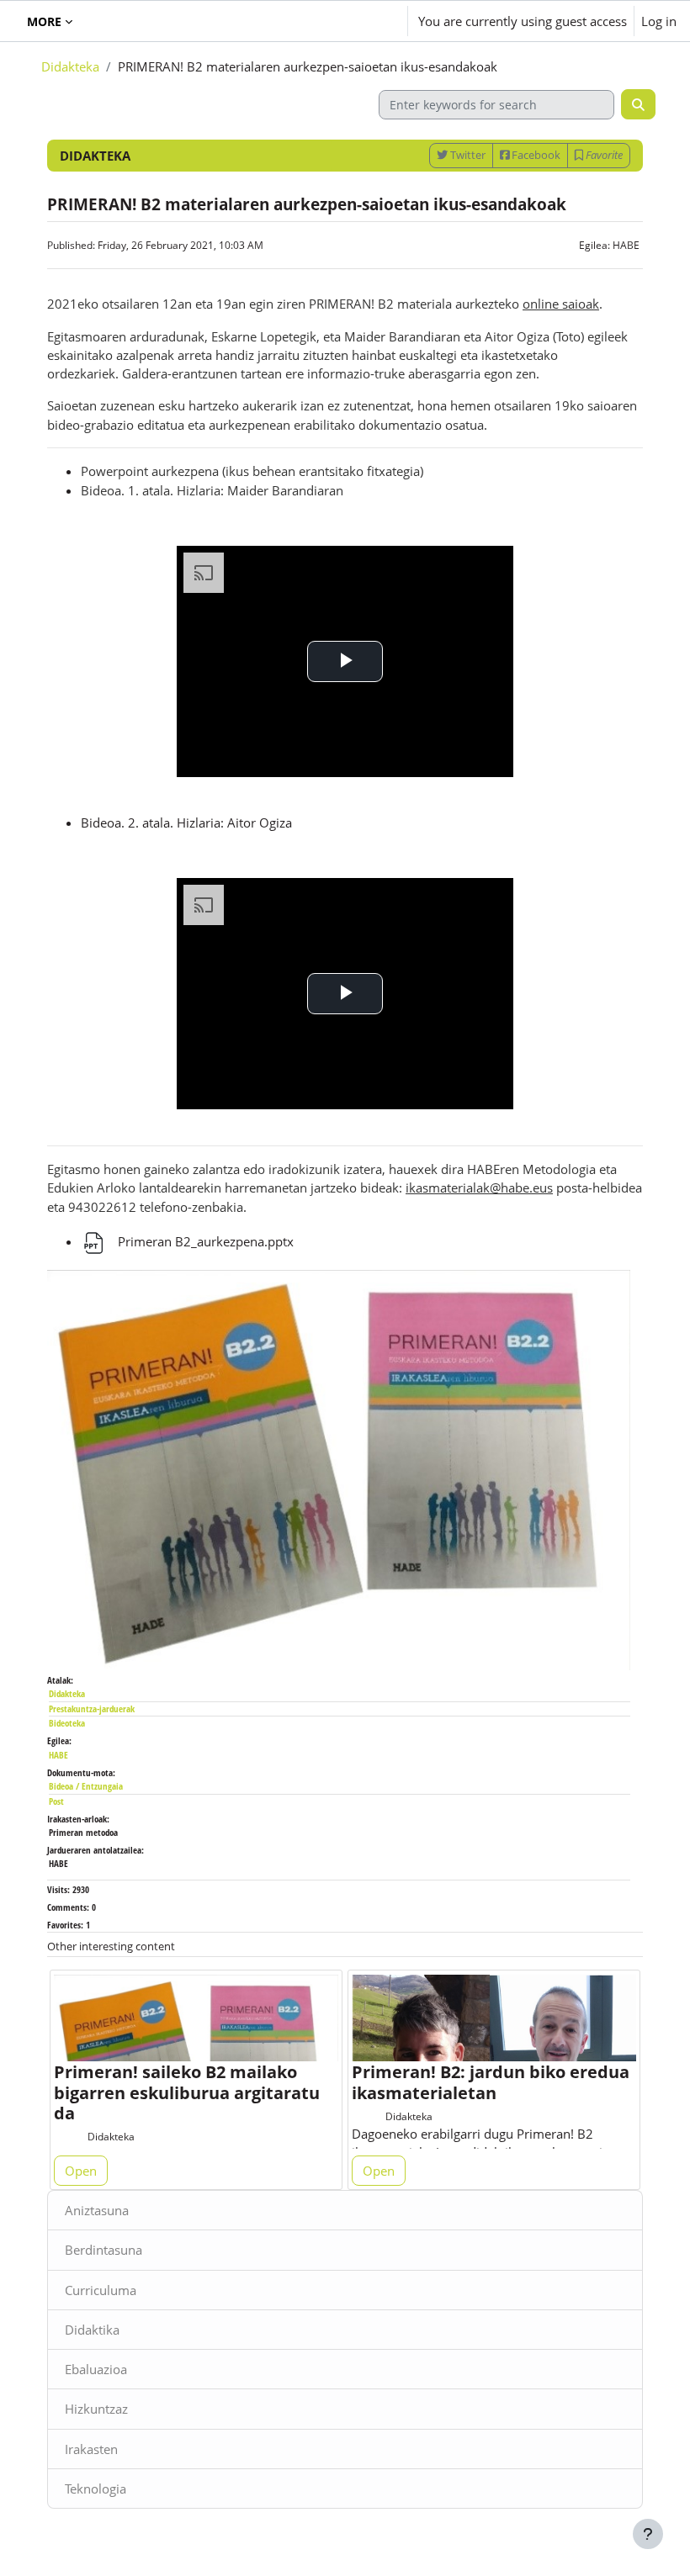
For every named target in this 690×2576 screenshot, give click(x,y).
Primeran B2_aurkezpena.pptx (204, 1241)
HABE (626, 245)
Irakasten (91, 2449)
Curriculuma (101, 2290)
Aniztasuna (97, 2210)
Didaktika (92, 2330)
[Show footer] (648, 2534)
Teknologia (96, 2489)
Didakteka (70, 66)
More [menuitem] (44, 21)
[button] (345, 21)
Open (81, 2171)
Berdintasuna (103, 2250)
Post (56, 1801)
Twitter (467, 155)
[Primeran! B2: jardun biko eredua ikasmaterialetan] (494, 2044)
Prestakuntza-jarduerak (92, 1709)
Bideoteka (67, 1723)
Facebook (535, 155)
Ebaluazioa (96, 2369)
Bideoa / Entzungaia (86, 1786)
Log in (659, 21)
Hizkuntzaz (96, 2409)
